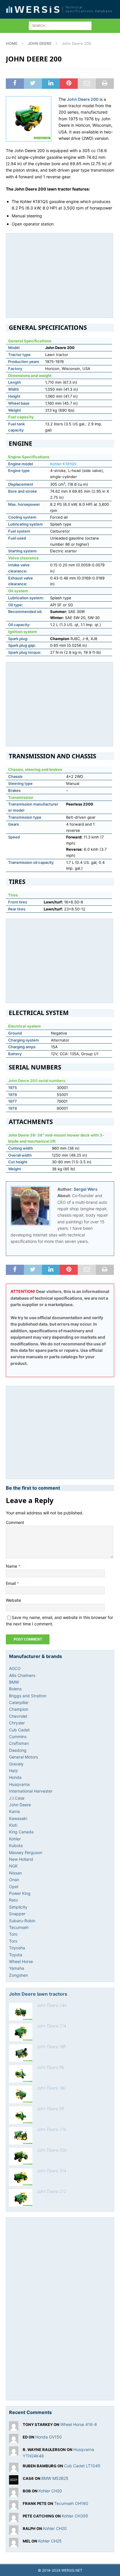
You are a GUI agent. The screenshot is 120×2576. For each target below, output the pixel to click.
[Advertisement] (59, 274)
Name (12, 1566)
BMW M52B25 (55, 2478)
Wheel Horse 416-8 (79, 2424)
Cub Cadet (19, 1730)
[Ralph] (14, 2531)
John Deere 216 (51, 2129)
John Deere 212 (52, 2191)
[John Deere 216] (21, 2136)
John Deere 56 (50, 2067)
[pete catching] (14, 2518)
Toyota (16, 1955)
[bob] (14, 2493)
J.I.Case (17, 1798)
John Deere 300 (52, 2150)
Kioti (13, 1825)
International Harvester (31, 1791)
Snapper (17, 1914)
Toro (13, 1934)
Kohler (15, 1839)
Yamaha (17, 1968)
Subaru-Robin (22, 1921)
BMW (14, 1682)
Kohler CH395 (75, 2516)
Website (13, 1600)
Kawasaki (18, 1818)
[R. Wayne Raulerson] (14, 2452)
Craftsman (19, 1743)
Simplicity (18, 1907)
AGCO (15, 1668)
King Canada (21, 1832)
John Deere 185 (51, 2046)
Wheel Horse (21, 1961)
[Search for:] (60, 25)
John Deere (20, 1805)
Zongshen (18, 1975)
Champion (19, 1709)
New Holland (21, 1859)
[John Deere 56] (21, 2074)
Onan (14, 1880)
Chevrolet (18, 1716)
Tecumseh (19, 1927)
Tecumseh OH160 (71, 2503)
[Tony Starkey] (14, 2427)
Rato (13, 1900)
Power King (20, 1893)
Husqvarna (19, 1784)
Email (11, 1583)
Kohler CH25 (50, 2541)
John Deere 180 (51, 2088)
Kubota (16, 1845)
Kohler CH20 (50, 2491)
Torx (13, 1941)
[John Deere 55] (21, 2115)
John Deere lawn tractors (38, 1994)
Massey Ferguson (26, 1852)
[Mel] (14, 2544)
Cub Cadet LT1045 (82, 2466)
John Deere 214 (51, 2026)
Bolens (15, 1689)
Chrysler (17, 1723)
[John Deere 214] (21, 2032)
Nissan (15, 1873)
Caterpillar (19, 1702)
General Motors (23, 1757)
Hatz (14, 1771)
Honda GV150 (48, 2437)
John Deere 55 (50, 2109)
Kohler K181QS (63, 464)
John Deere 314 (51, 2171)
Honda (15, 1777)
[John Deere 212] (21, 2198)
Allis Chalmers (22, 1675)
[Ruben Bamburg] (14, 2468)
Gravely (16, 1764)
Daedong (18, 1750)
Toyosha (17, 1948)
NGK (13, 1866)
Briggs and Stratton (28, 1696)
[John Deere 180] (21, 2094)
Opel (14, 1887)
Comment (15, 1522)
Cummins (18, 1737)
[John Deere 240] (21, 2012)
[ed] (14, 2440)
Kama (14, 1811)
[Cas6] (14, 2481)
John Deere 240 (52, 2005)
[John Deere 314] (21, 2177)
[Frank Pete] (14, 2506)
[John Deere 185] (21, 2053)
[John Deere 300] (21, 2156)
